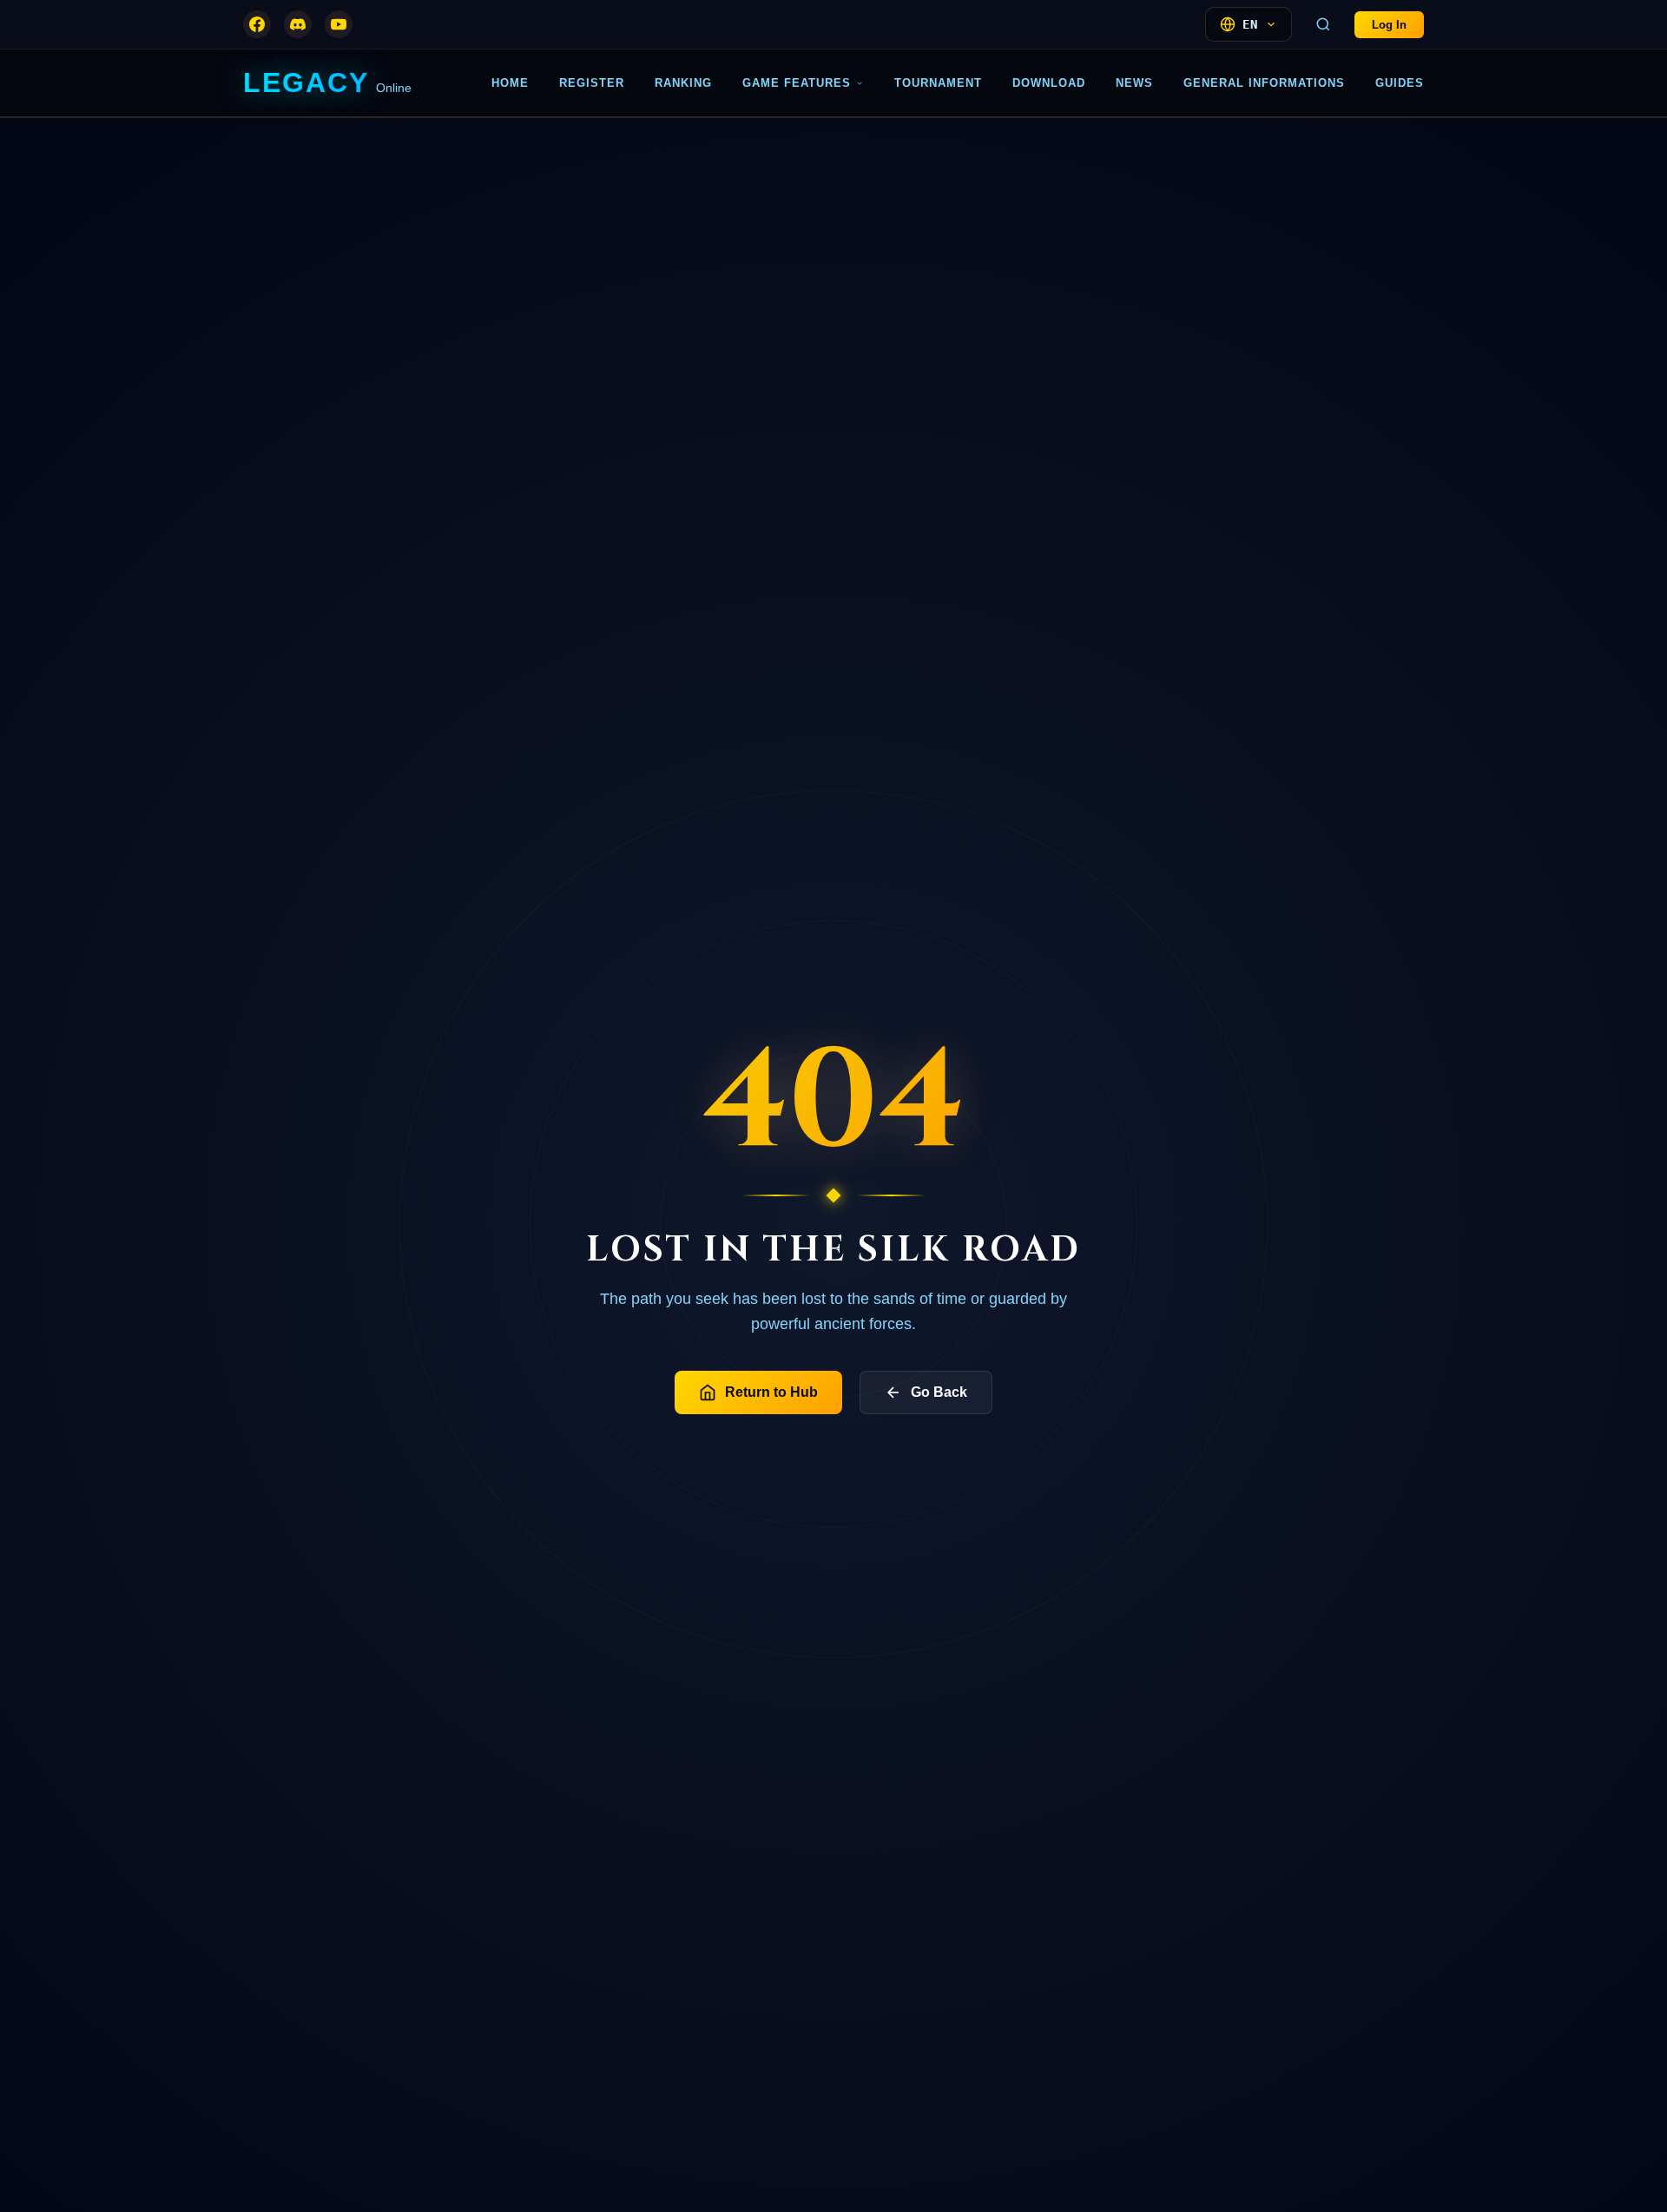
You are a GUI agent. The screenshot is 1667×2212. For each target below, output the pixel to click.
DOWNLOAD (1049, 83)
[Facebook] (257, 24)
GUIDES (1400, 83)
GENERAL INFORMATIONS (1264, 83)
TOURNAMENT (938, 83)
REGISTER (592, 83)
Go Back (939, 1392)
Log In (1389, 25)
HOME (510, 83)
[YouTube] (339, 24)
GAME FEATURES (797, 83)
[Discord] (298, 24)
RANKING (683, 83)
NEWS (1134, 83)
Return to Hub (771, 1392)
